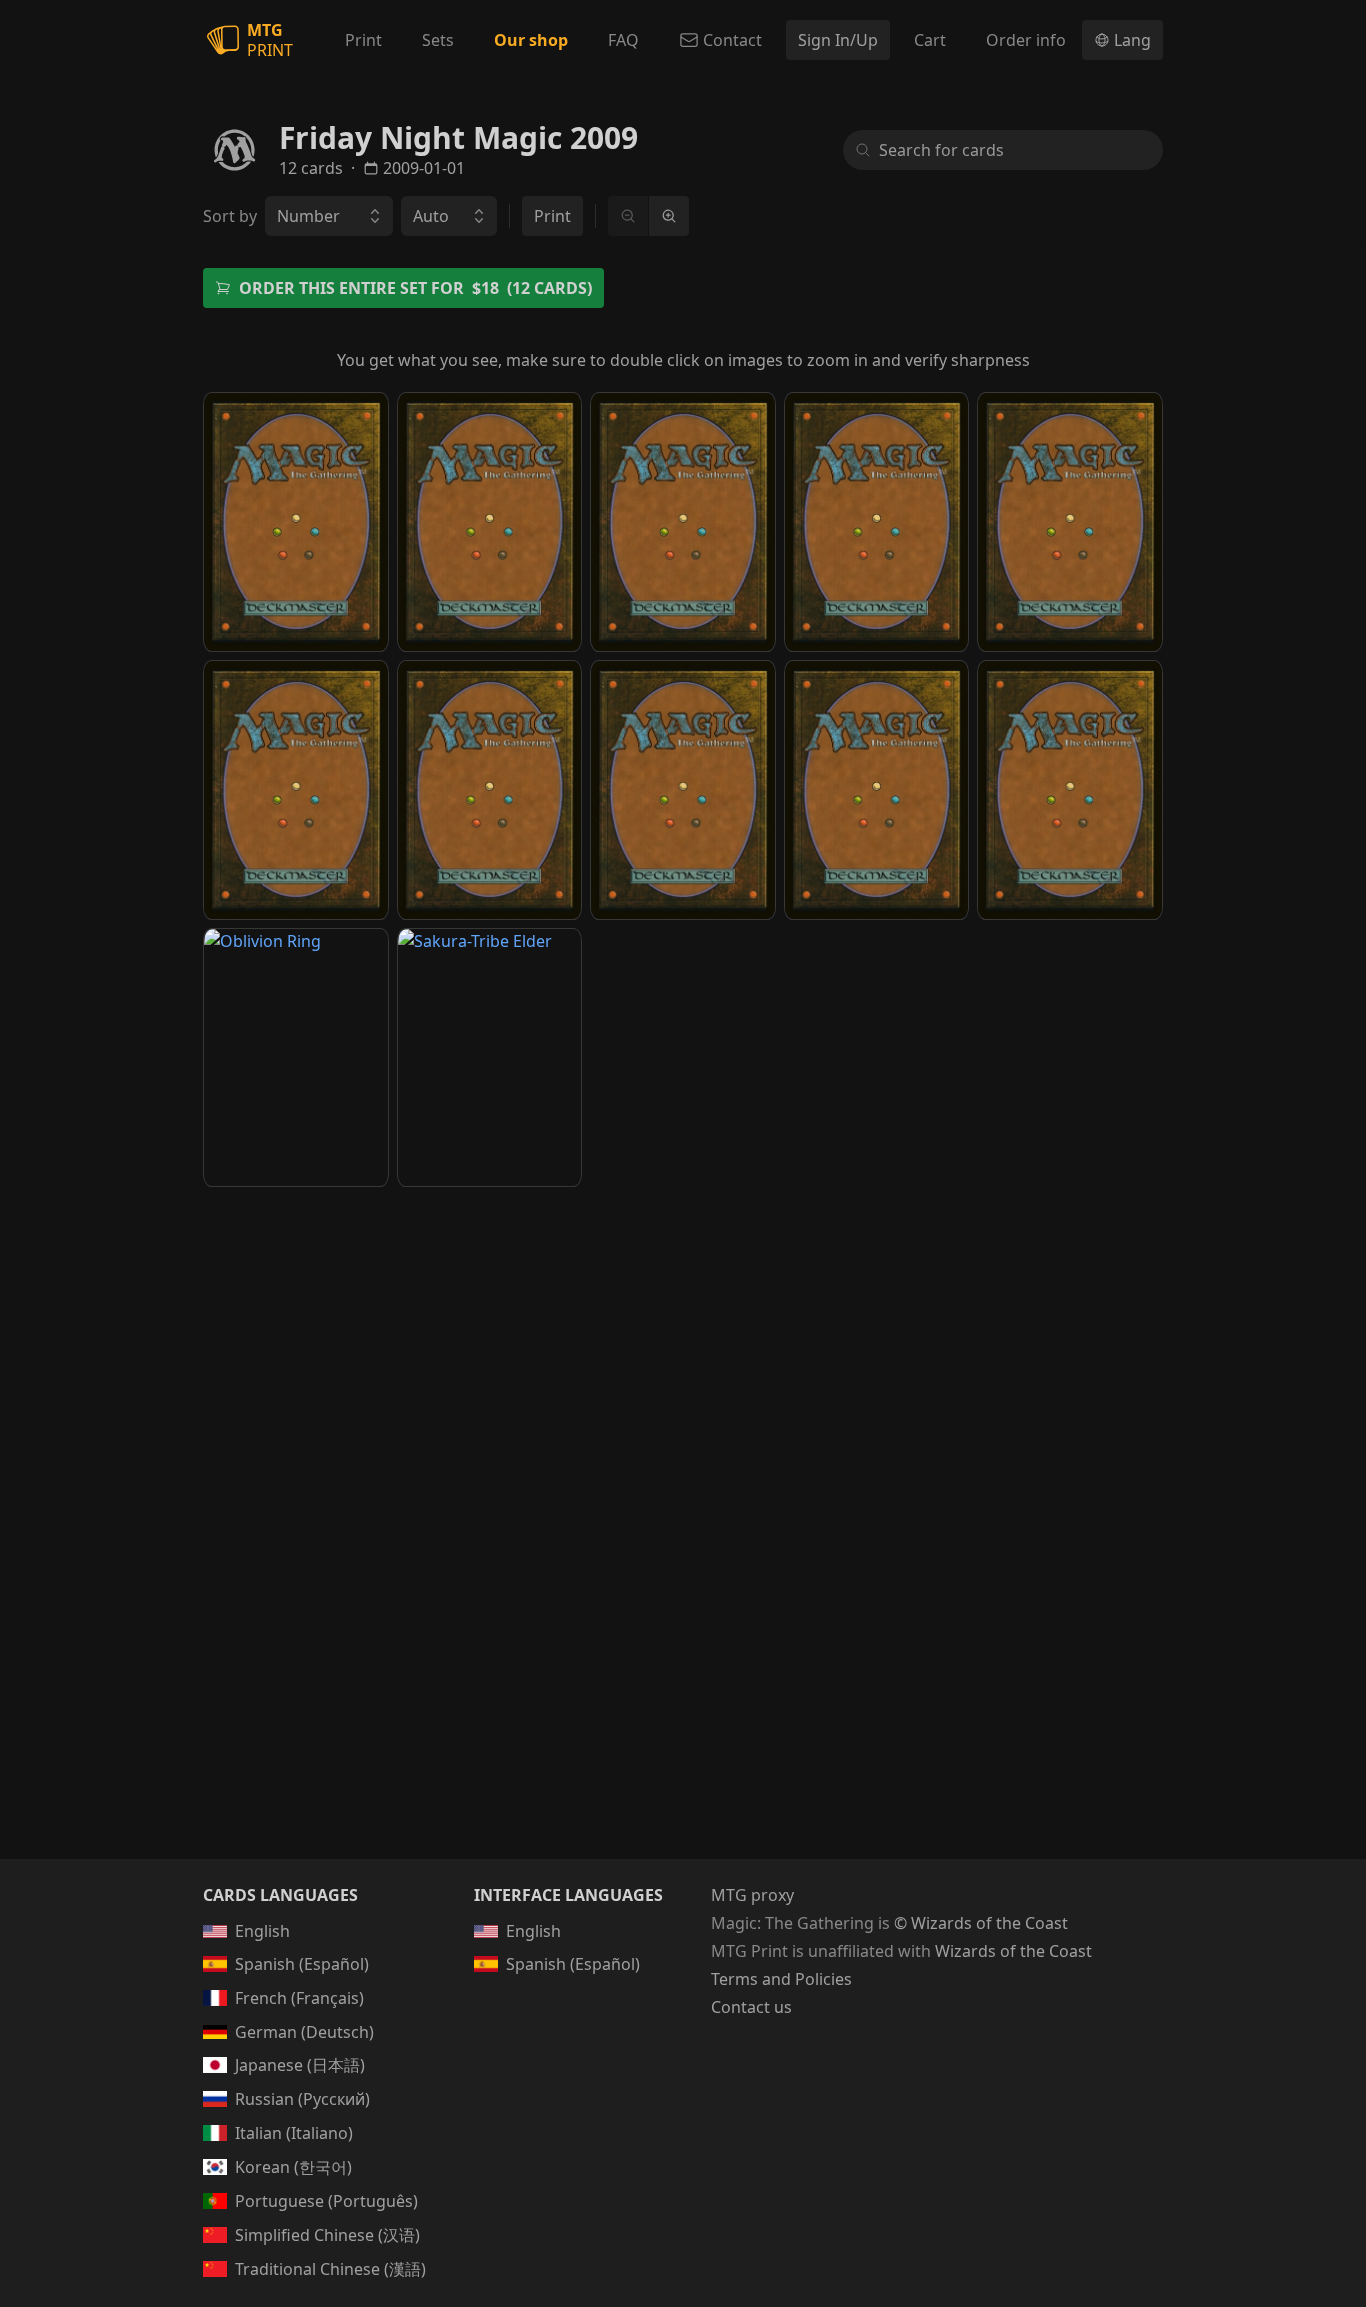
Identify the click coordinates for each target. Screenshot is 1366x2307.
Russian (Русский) (302, 2099)
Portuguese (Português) (326, 2201)
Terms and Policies (781, 1979)
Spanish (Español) (302, 1964)
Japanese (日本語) (300, 2065)
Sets (438, 40)
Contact (732, 40)
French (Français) (299, 1998)
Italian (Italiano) (294, 2133)
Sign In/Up (838, 40)
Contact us (751, 2007)
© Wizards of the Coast (981, 1923)
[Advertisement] (683, 1359)
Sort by (230, 216)
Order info (1026, 40)
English (262, 1931)
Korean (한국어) (293, 2167)
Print (363, 40)
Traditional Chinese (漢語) (330, 2269)
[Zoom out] (628, 216)
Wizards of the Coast (1013, 1951)
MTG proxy (752, 1895)
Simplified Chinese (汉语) (327, 2235)
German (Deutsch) (304, 2032)
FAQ (623, 40)
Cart (930, 40)
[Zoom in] (668, 216)
